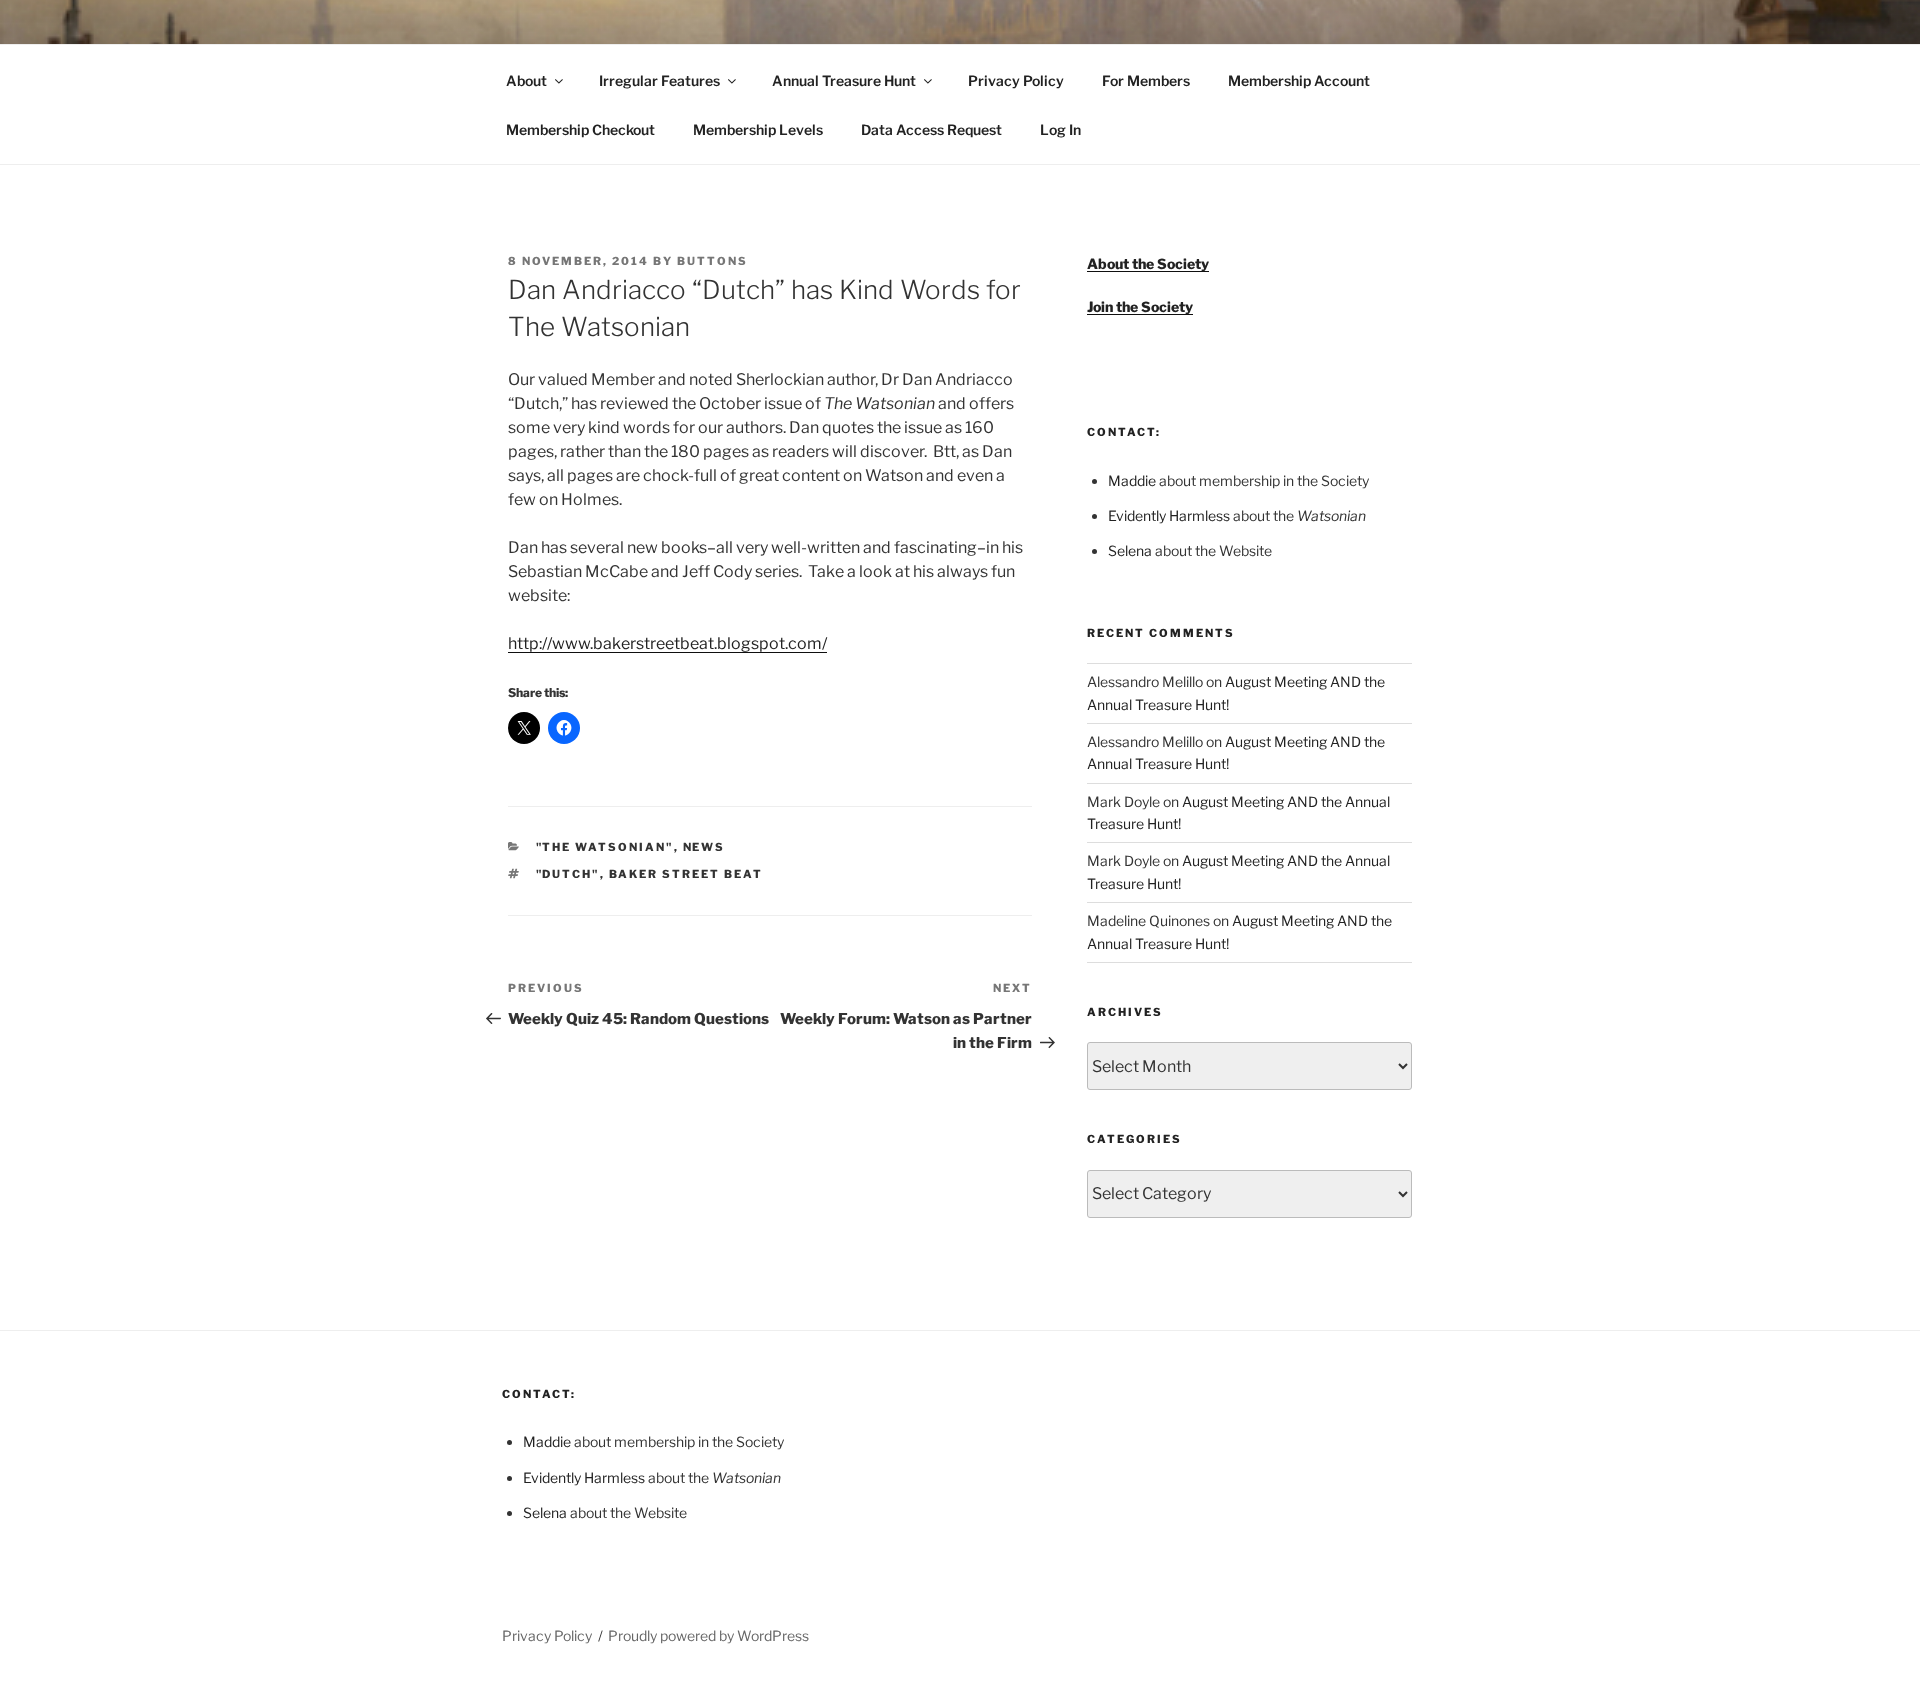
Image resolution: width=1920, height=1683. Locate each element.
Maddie (1132, 480)
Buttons (712, 261)
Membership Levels (758, 129)
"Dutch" (568, 874)
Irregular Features (659, 80)
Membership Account (1299, 80)
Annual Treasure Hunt (844, 80)
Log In (1060, 129)
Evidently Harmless (1169, 515)
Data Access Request (931, 129)
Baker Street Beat (686, 874)
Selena (1130, 550)
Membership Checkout (580, 129)
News (704, 847)
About (526, 80)
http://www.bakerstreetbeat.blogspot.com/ (667, 643)
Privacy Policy (1016, 80)
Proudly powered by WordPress (708, 1635)
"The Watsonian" (605, 847)
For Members (1146, 80)
